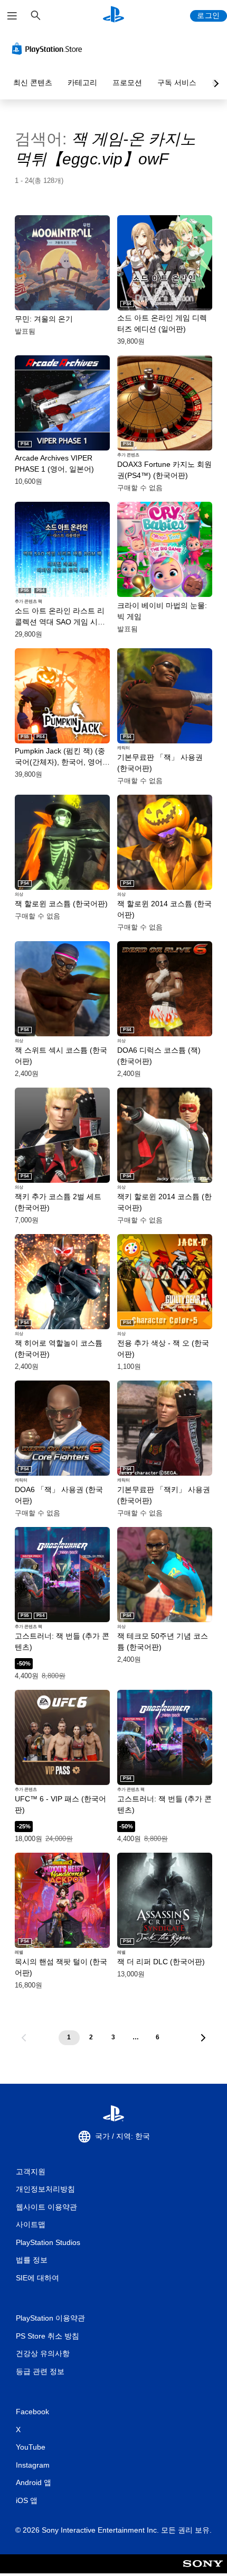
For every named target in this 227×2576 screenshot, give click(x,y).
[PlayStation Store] (49, 49)
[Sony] (203, 2571)
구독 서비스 (177, 82)
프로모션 (127, 82)
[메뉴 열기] (12, 16)
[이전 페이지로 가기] (24, 2038)
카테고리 (82, 82)
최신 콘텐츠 (33, 82)
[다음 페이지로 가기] (203, 2038)
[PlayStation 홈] (113, 16)
